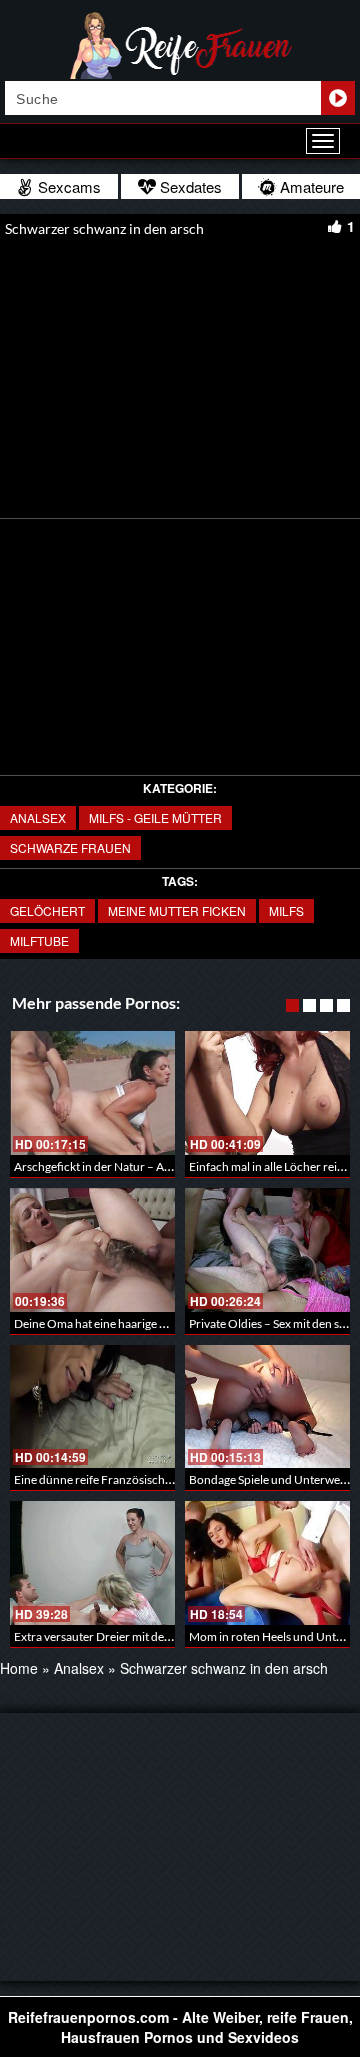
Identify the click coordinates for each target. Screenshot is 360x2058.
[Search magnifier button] (338, 98)
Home (19, 1668)
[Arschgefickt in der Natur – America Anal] (92, 1093)
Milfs (286, 910)
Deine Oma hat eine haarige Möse (101, 1323)
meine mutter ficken (177, 910)
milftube (39, 940)
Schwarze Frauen (70, 847)
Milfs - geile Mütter (155, 817)
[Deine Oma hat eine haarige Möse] (92, 1250)
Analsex (38, 817)
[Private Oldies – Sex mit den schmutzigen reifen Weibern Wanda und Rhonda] (267, 1250)
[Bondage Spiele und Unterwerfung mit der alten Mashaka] (267, 1407)
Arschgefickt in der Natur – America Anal (120, 1166)
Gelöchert (47, 910)
